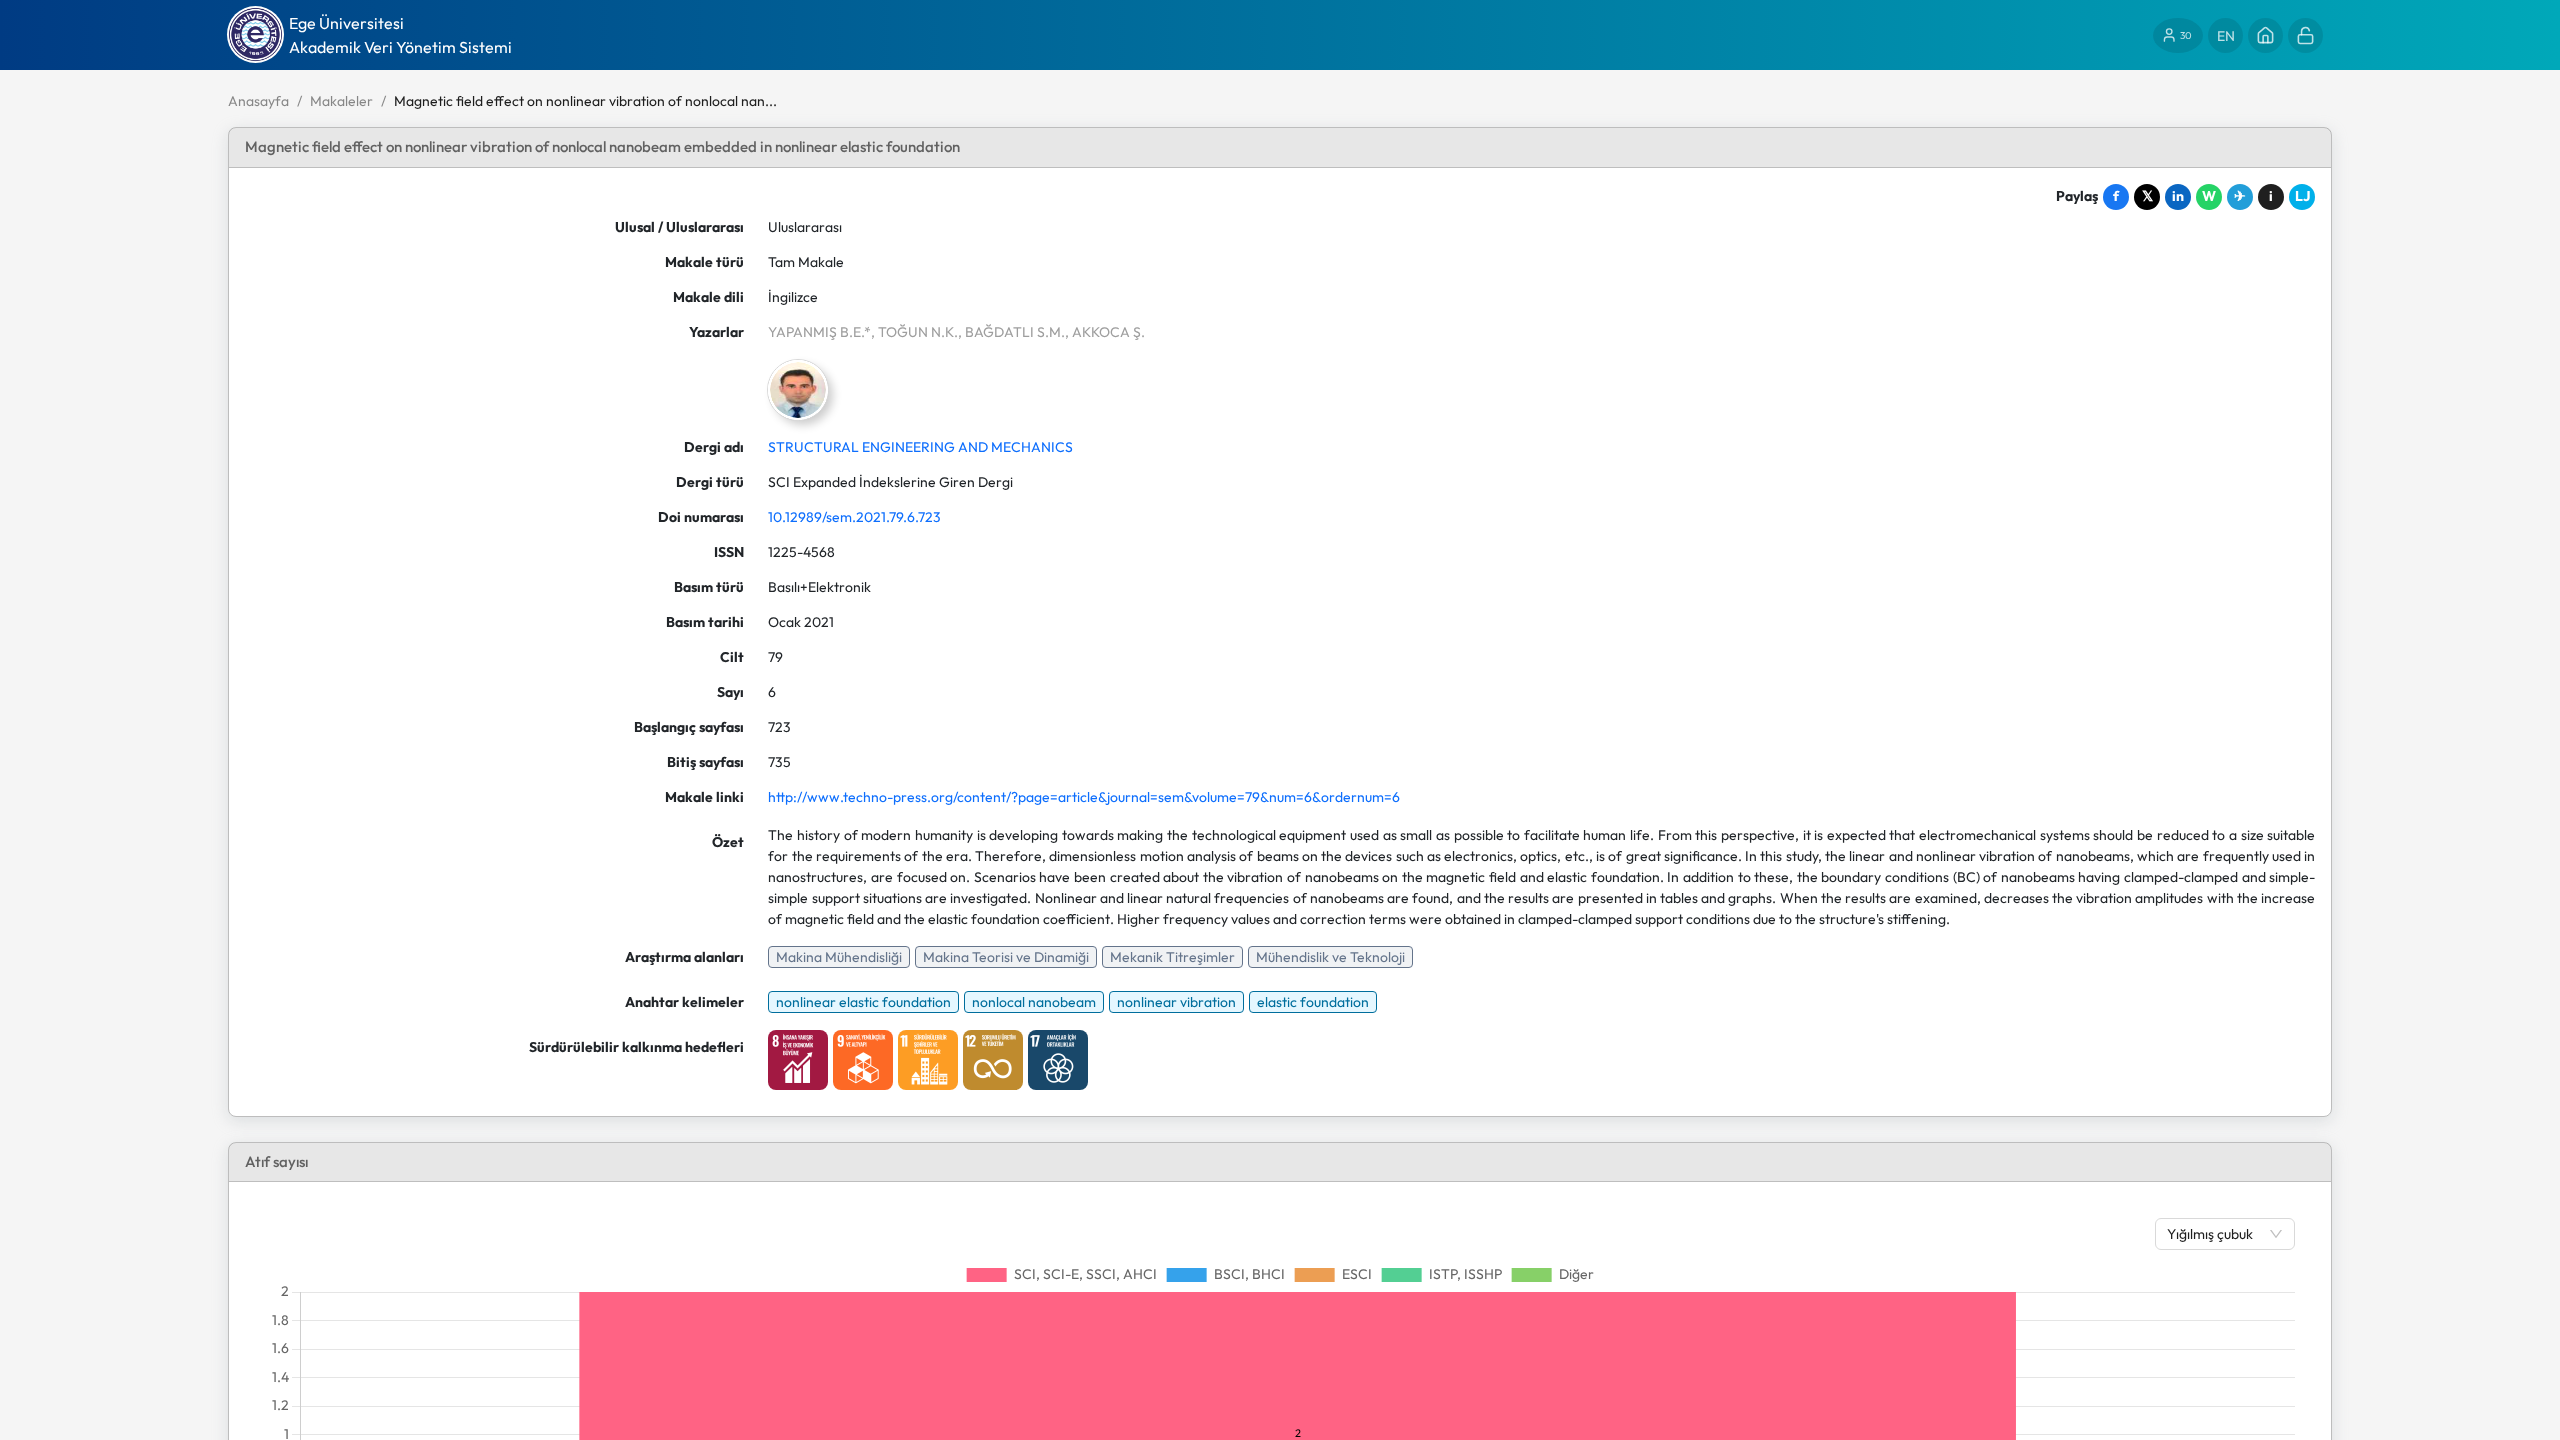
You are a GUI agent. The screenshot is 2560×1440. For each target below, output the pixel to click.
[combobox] (2215, 1234)
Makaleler (341, 101)
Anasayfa (258, 101)
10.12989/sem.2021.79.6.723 (854, 517)
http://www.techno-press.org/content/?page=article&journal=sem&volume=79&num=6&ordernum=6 (1084, 797)
